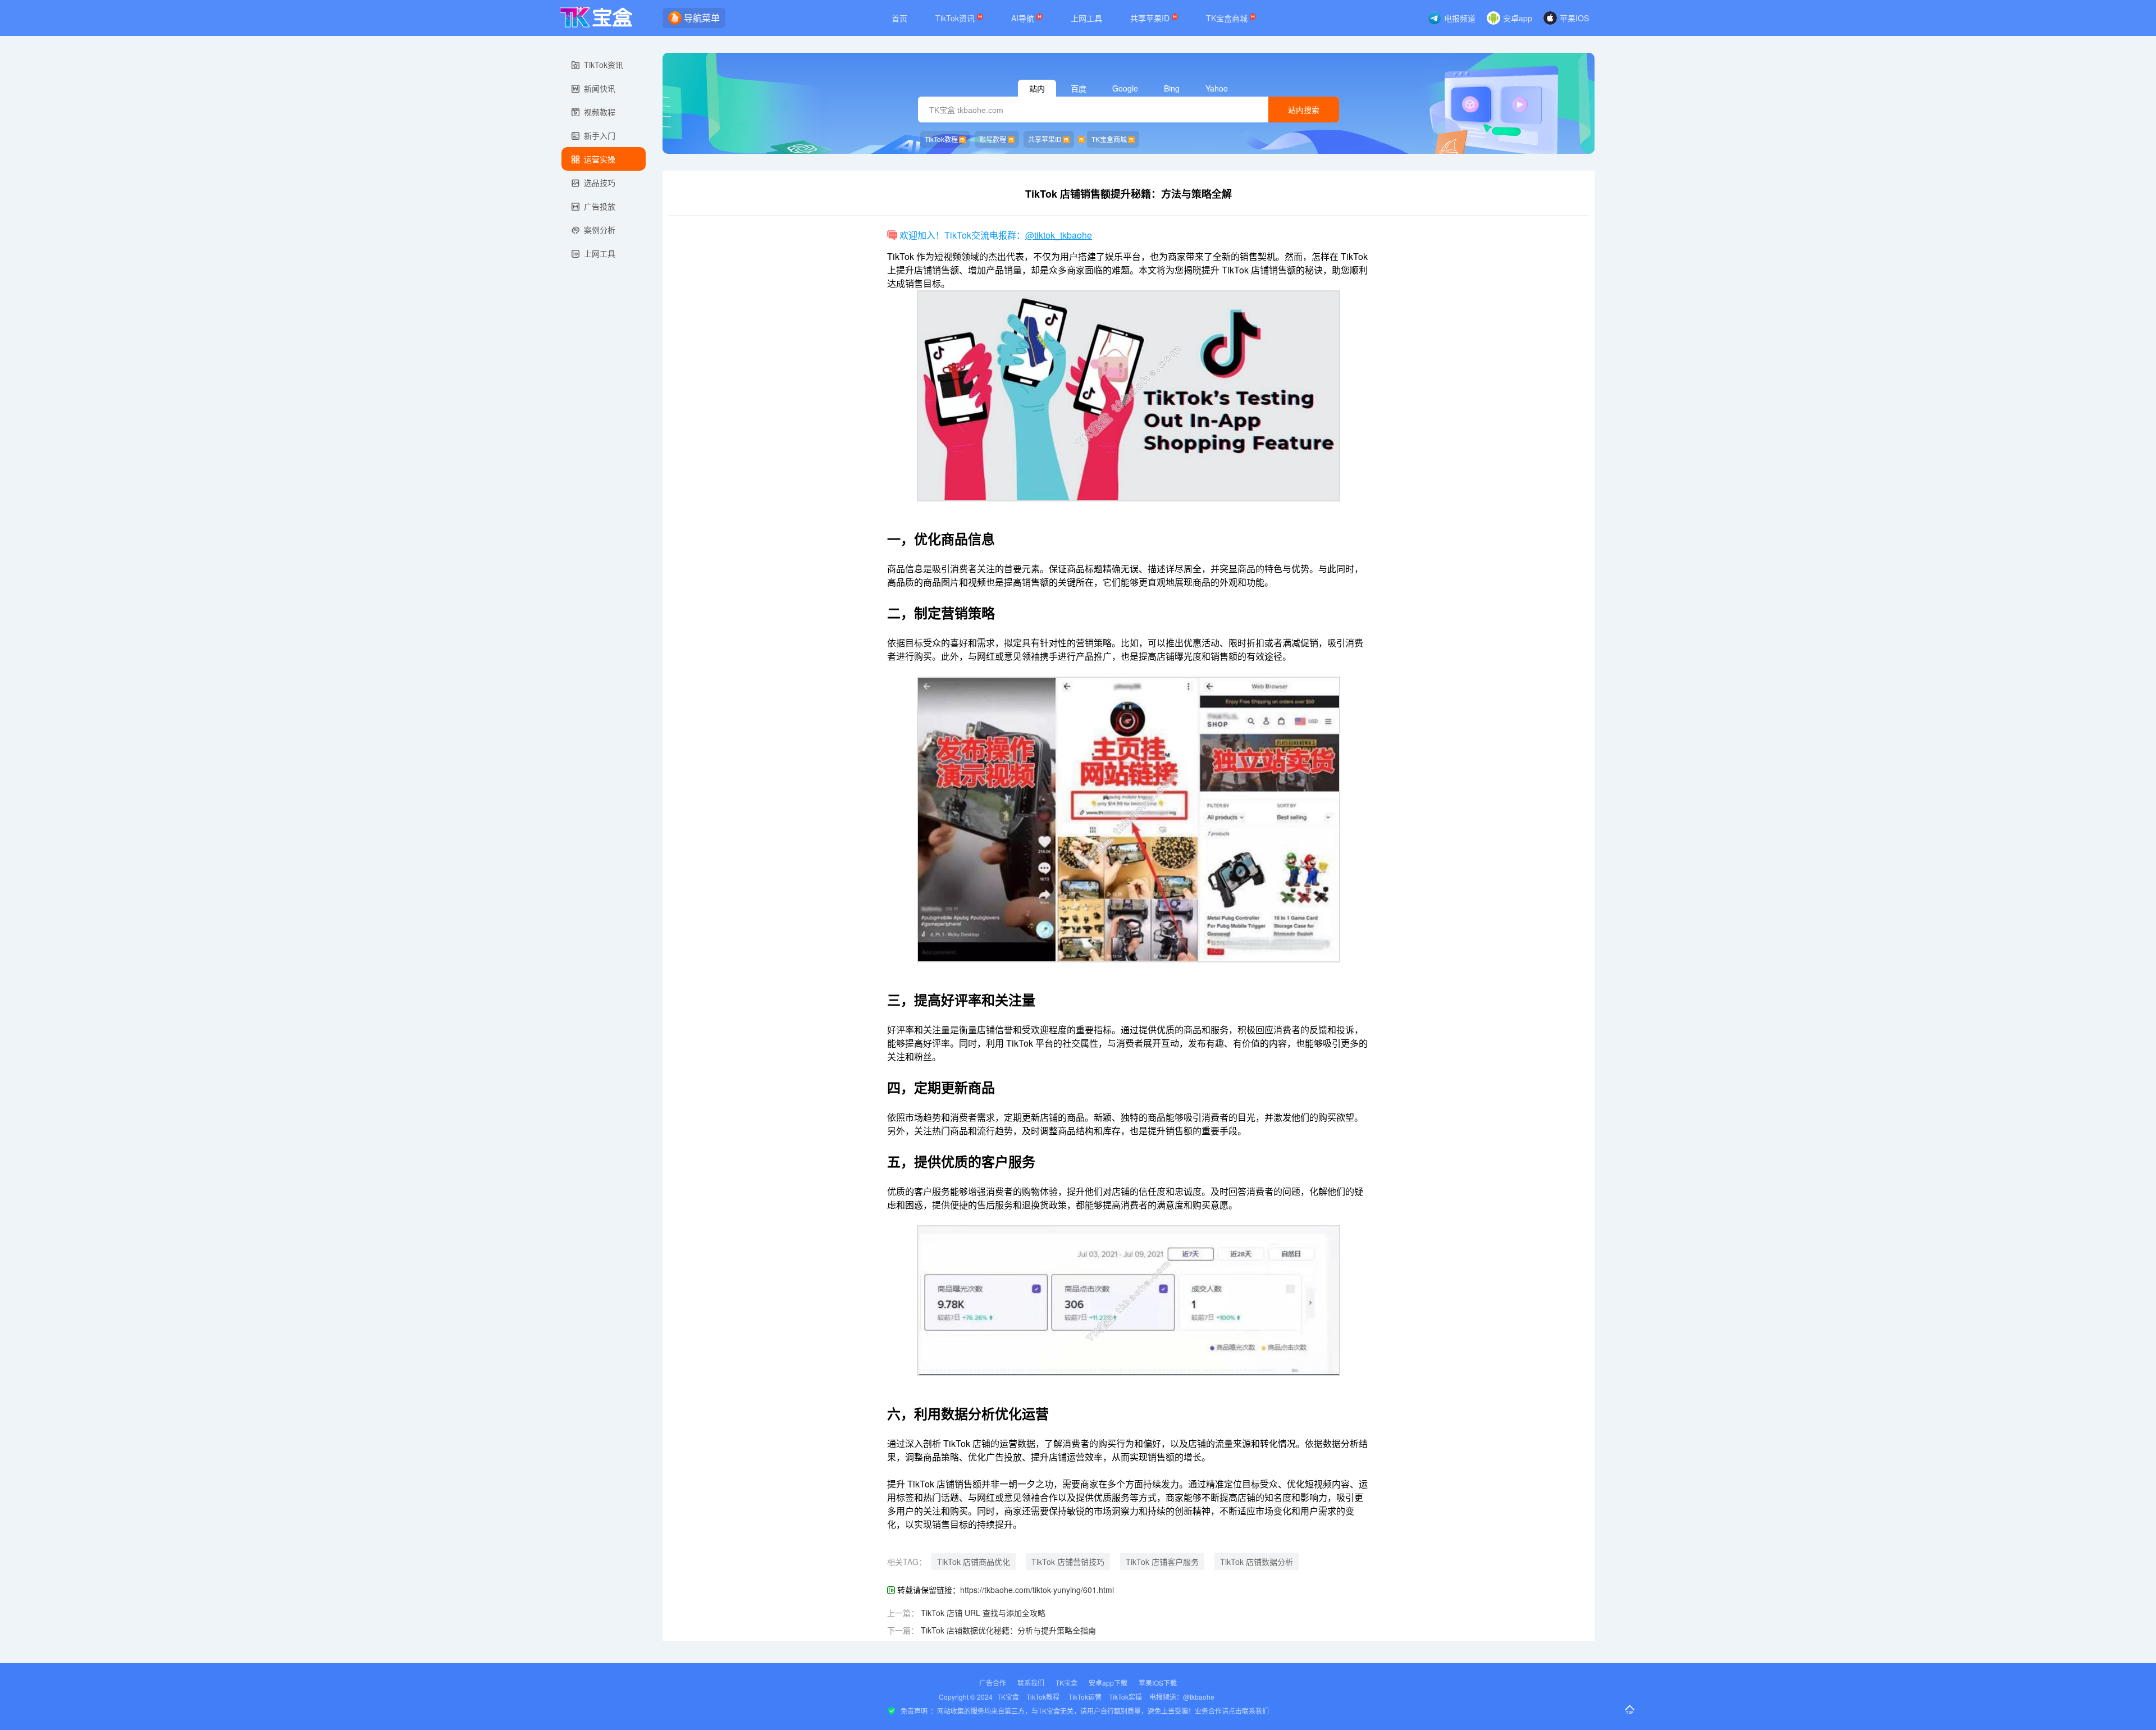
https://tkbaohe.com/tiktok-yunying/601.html (1037, 1590)
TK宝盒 (1066, 1683)
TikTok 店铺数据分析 (1257, 1562)
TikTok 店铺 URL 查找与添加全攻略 (983, 1613)
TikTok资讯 (956, 18)
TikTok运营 (1085, 1697)
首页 (899, 18)
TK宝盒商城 (1228, 18)
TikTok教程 (941, 139)
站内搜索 (1304, 110)
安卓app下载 (1108, 1683)
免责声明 (914, 1711)
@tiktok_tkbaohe (1059, 235)
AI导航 (1024, 18)
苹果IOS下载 (1158, 1683)
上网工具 (1086, 18)
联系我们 (1031, 1683)
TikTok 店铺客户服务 (1162, 1562)
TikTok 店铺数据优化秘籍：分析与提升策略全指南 (1008, 1630)
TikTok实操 (1125, 1697)
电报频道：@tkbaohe (1182, 1697)
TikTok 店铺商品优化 (974, 1562)
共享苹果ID (1151, 18)
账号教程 (993, 139)
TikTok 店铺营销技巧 (1068, 1562)
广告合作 (993, 1683)
